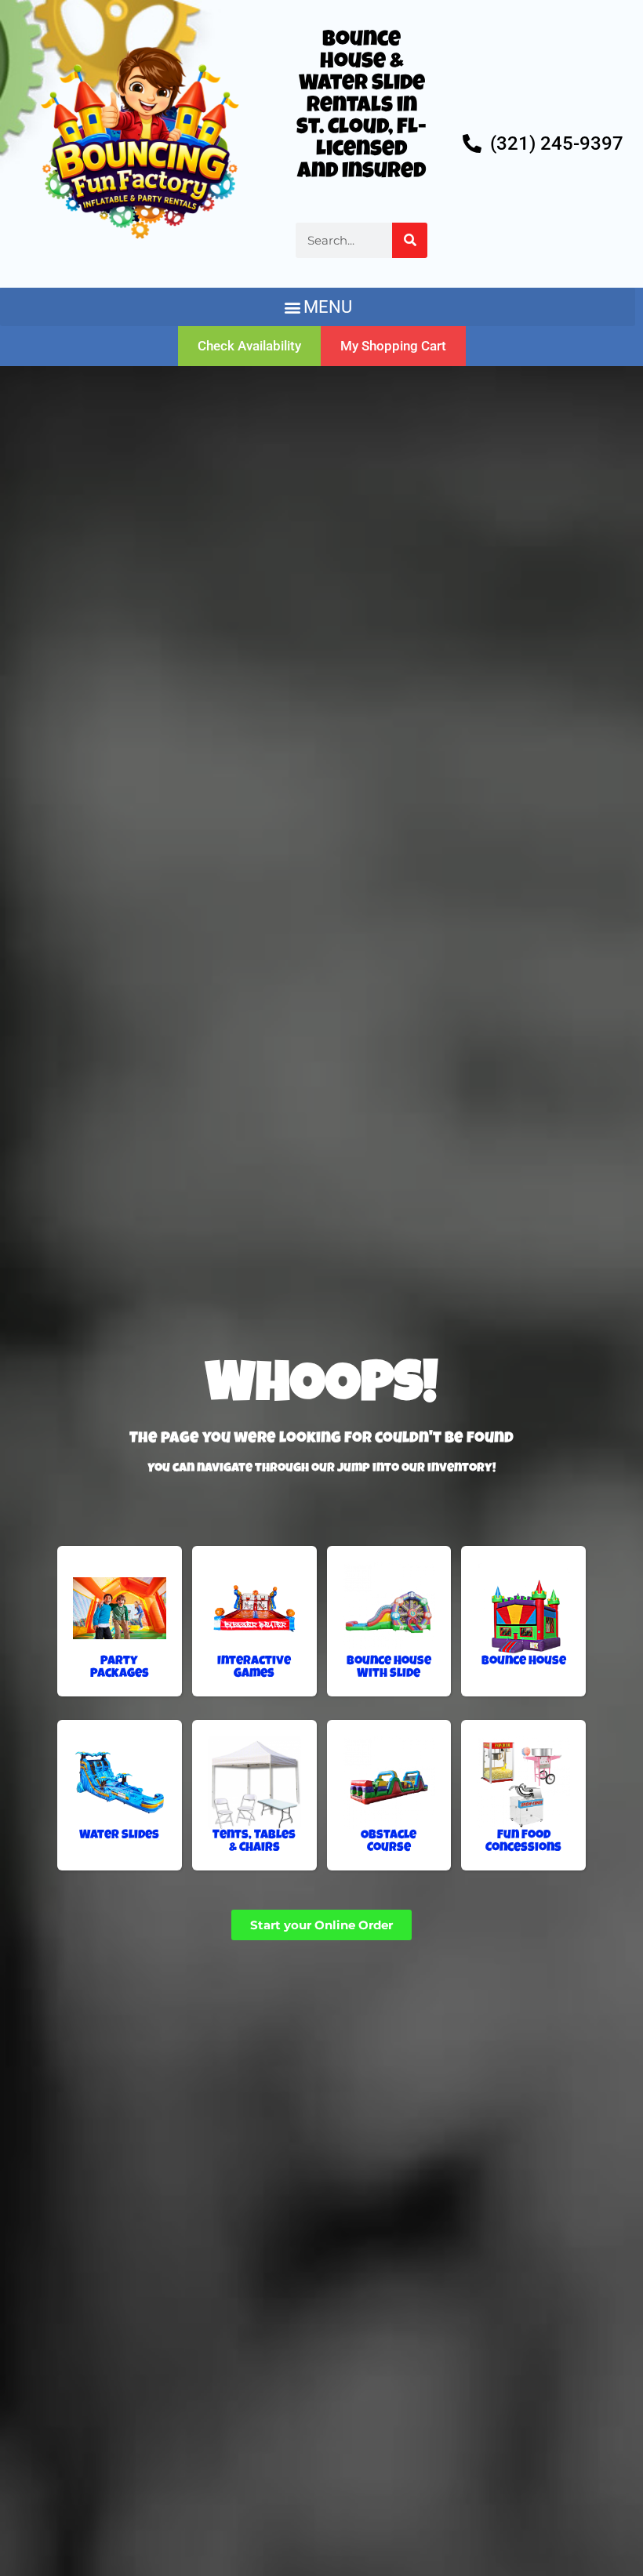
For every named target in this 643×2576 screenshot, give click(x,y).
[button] (318, 307)
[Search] (410, 240)
